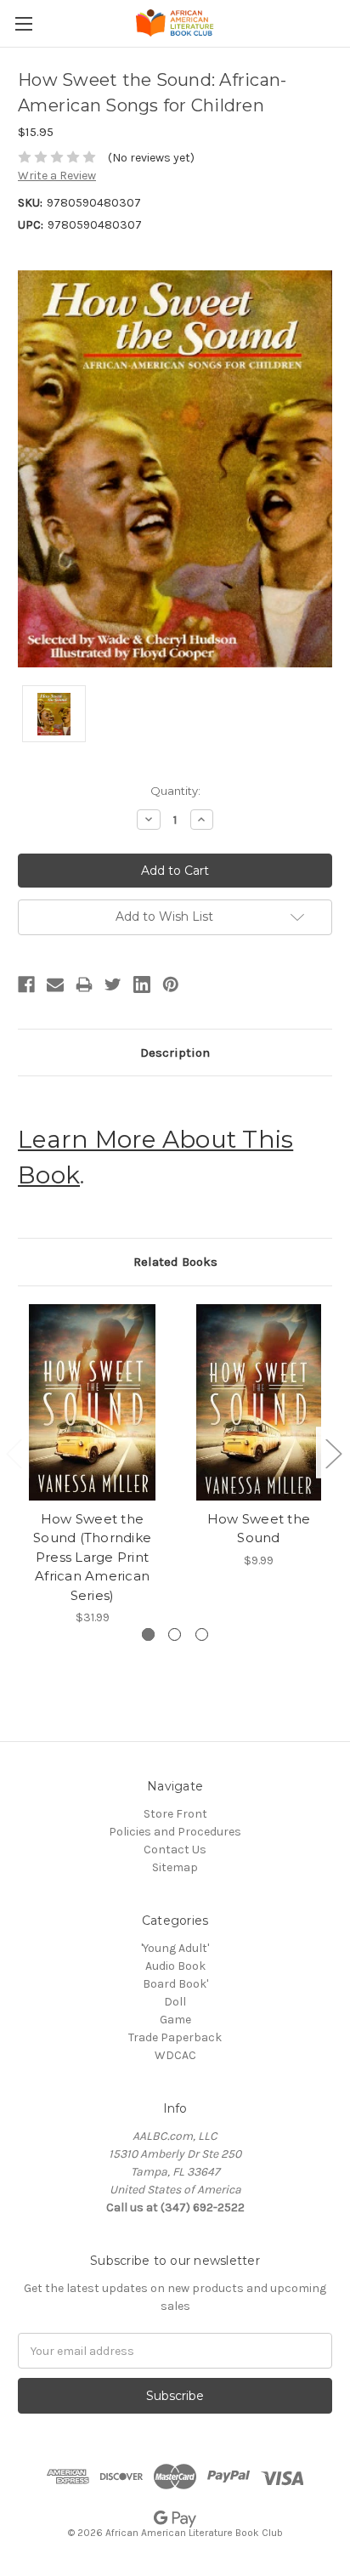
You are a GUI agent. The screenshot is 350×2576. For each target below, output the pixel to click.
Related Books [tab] (175, 1262)
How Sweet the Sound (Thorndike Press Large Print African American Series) (92, 1557)
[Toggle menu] (23, 23)
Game (175, 2020)
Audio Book (175, 1966)
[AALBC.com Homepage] (175, 23)
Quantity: (175, 791)
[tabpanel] (93, 1465)
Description (175, 1053)
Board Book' (175, 1984)
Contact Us (175, 1850)
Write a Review (57, 176)
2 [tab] (175, 1634)
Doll (175, 2002)
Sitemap (175, 1867)
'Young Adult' (175, 1948)
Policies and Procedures (175, 1832)
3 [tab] (202, 1634)
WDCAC (175, 2055)
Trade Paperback (175, 2037)
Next (333, 1453)
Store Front (175, 1814)
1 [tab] (148, 1634)
